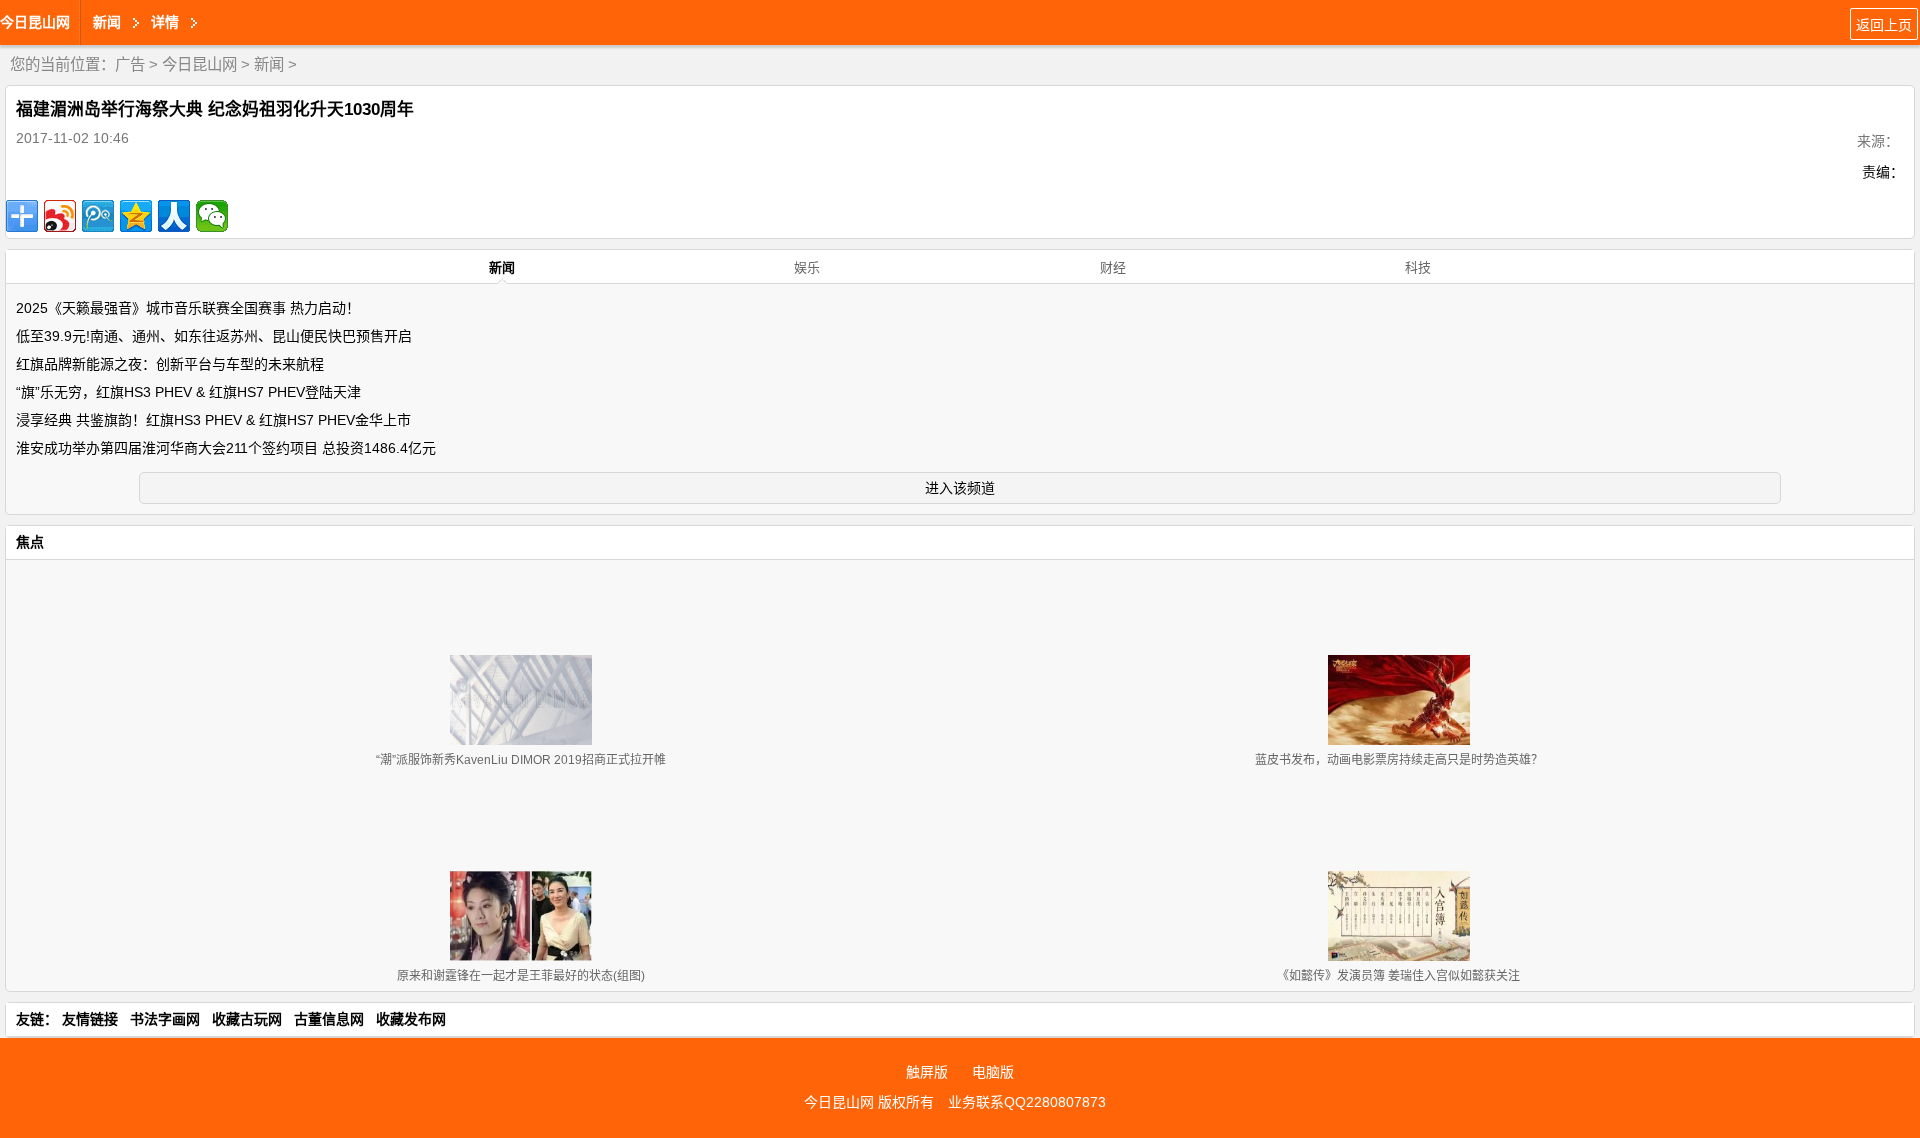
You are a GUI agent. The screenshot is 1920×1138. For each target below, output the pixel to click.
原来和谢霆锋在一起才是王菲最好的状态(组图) (521, 976)
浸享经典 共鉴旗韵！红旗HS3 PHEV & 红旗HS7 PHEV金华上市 (213, 420)
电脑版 (993, 1072)
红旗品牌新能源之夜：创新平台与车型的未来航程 (170, 364)
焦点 (30, 542)
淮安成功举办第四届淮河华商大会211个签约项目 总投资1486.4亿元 (226, 448)
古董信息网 (329, 1019)
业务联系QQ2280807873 (1027, 1102)
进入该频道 (960, 488)
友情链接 (90, 1019)
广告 (130, 64)
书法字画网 (165, 1019)
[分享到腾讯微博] (98, 216)
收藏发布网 (411, 1019)
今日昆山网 (35, 22)
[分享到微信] (212, 216)
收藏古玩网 (247, 1019)
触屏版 (927, 1072)
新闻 (269, 64)
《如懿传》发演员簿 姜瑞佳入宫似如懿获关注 (1398, 976)
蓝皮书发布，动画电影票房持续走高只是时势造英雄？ (1399, 760)
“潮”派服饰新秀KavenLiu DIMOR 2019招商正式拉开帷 (521, 760)
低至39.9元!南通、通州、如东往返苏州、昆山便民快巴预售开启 (214, 336)
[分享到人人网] (174, 216)
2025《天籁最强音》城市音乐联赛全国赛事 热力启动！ (188, 308)
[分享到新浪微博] (60, 216)
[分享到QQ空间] (136, 216)
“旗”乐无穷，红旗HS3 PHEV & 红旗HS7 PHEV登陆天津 (188, 392)
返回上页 (1884, 25)
